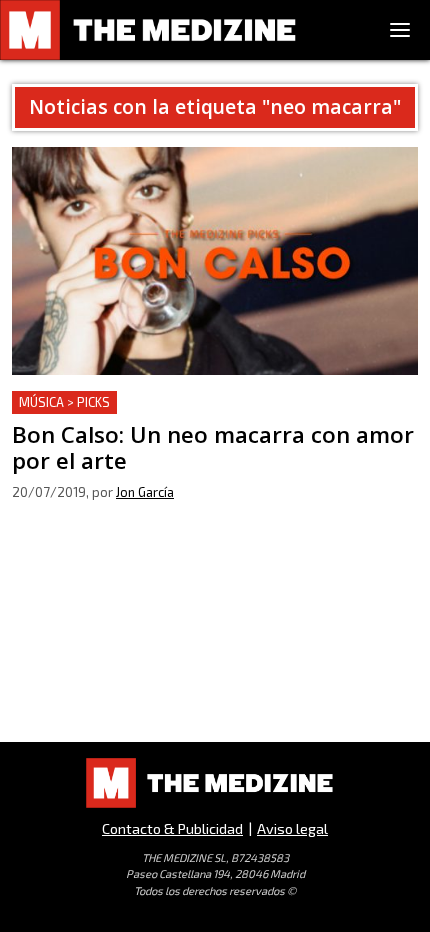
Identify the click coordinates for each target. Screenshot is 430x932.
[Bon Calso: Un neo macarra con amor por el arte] (215, 261)
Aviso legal (292, 828)
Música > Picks (64, 402)
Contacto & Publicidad (172, 828)
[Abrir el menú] (400, 30)
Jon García (145, 492)
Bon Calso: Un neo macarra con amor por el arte (185, 402)
